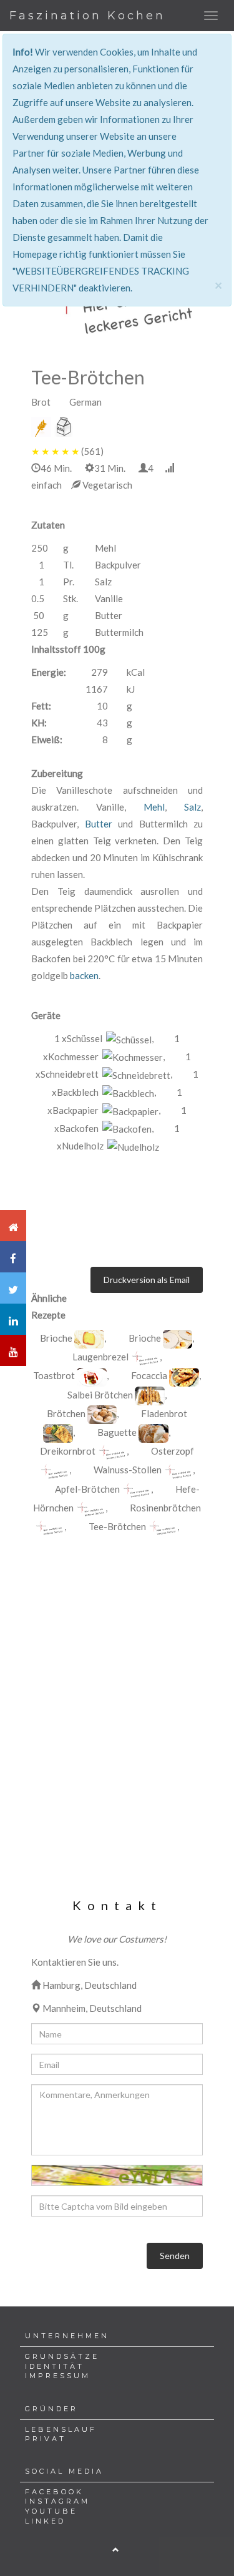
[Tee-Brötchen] (89, 1339)
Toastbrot (54, 1375)
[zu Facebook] (13, 1257)
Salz (193, 807)
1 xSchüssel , (104, 1038)
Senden (175, 2256)
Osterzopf (173, 1451)
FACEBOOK (54, 2492)
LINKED (45, 2521)
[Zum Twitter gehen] (13, 1288)
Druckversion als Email (147, 1280)
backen (84, 975)
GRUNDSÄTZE (62, 2356)
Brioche (56, 1338)
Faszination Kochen (87, 16)
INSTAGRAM (57, 2501)
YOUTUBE (51, 2511)
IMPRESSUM (58, 2376)
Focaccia (149, 1375)
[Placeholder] (145, 1358)
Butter (99, 824)
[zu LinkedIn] (13, 1319)
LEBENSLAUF (61, 2429)
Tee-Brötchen (117, 1526)
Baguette (117, 1432)
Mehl (154, 807)
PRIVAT (46, 2439)
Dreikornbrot (68, 1451)
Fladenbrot (164, 1413)
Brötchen (66, 1413)
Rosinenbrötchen (165, 1508)
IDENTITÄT (55, 2366)
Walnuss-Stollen (128, 1470)
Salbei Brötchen (100, 1395)
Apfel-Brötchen (87, 1489)
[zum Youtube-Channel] (13, 1350)
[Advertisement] (117, 1677)
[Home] (13, 1226)
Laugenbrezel (100, 1357)
